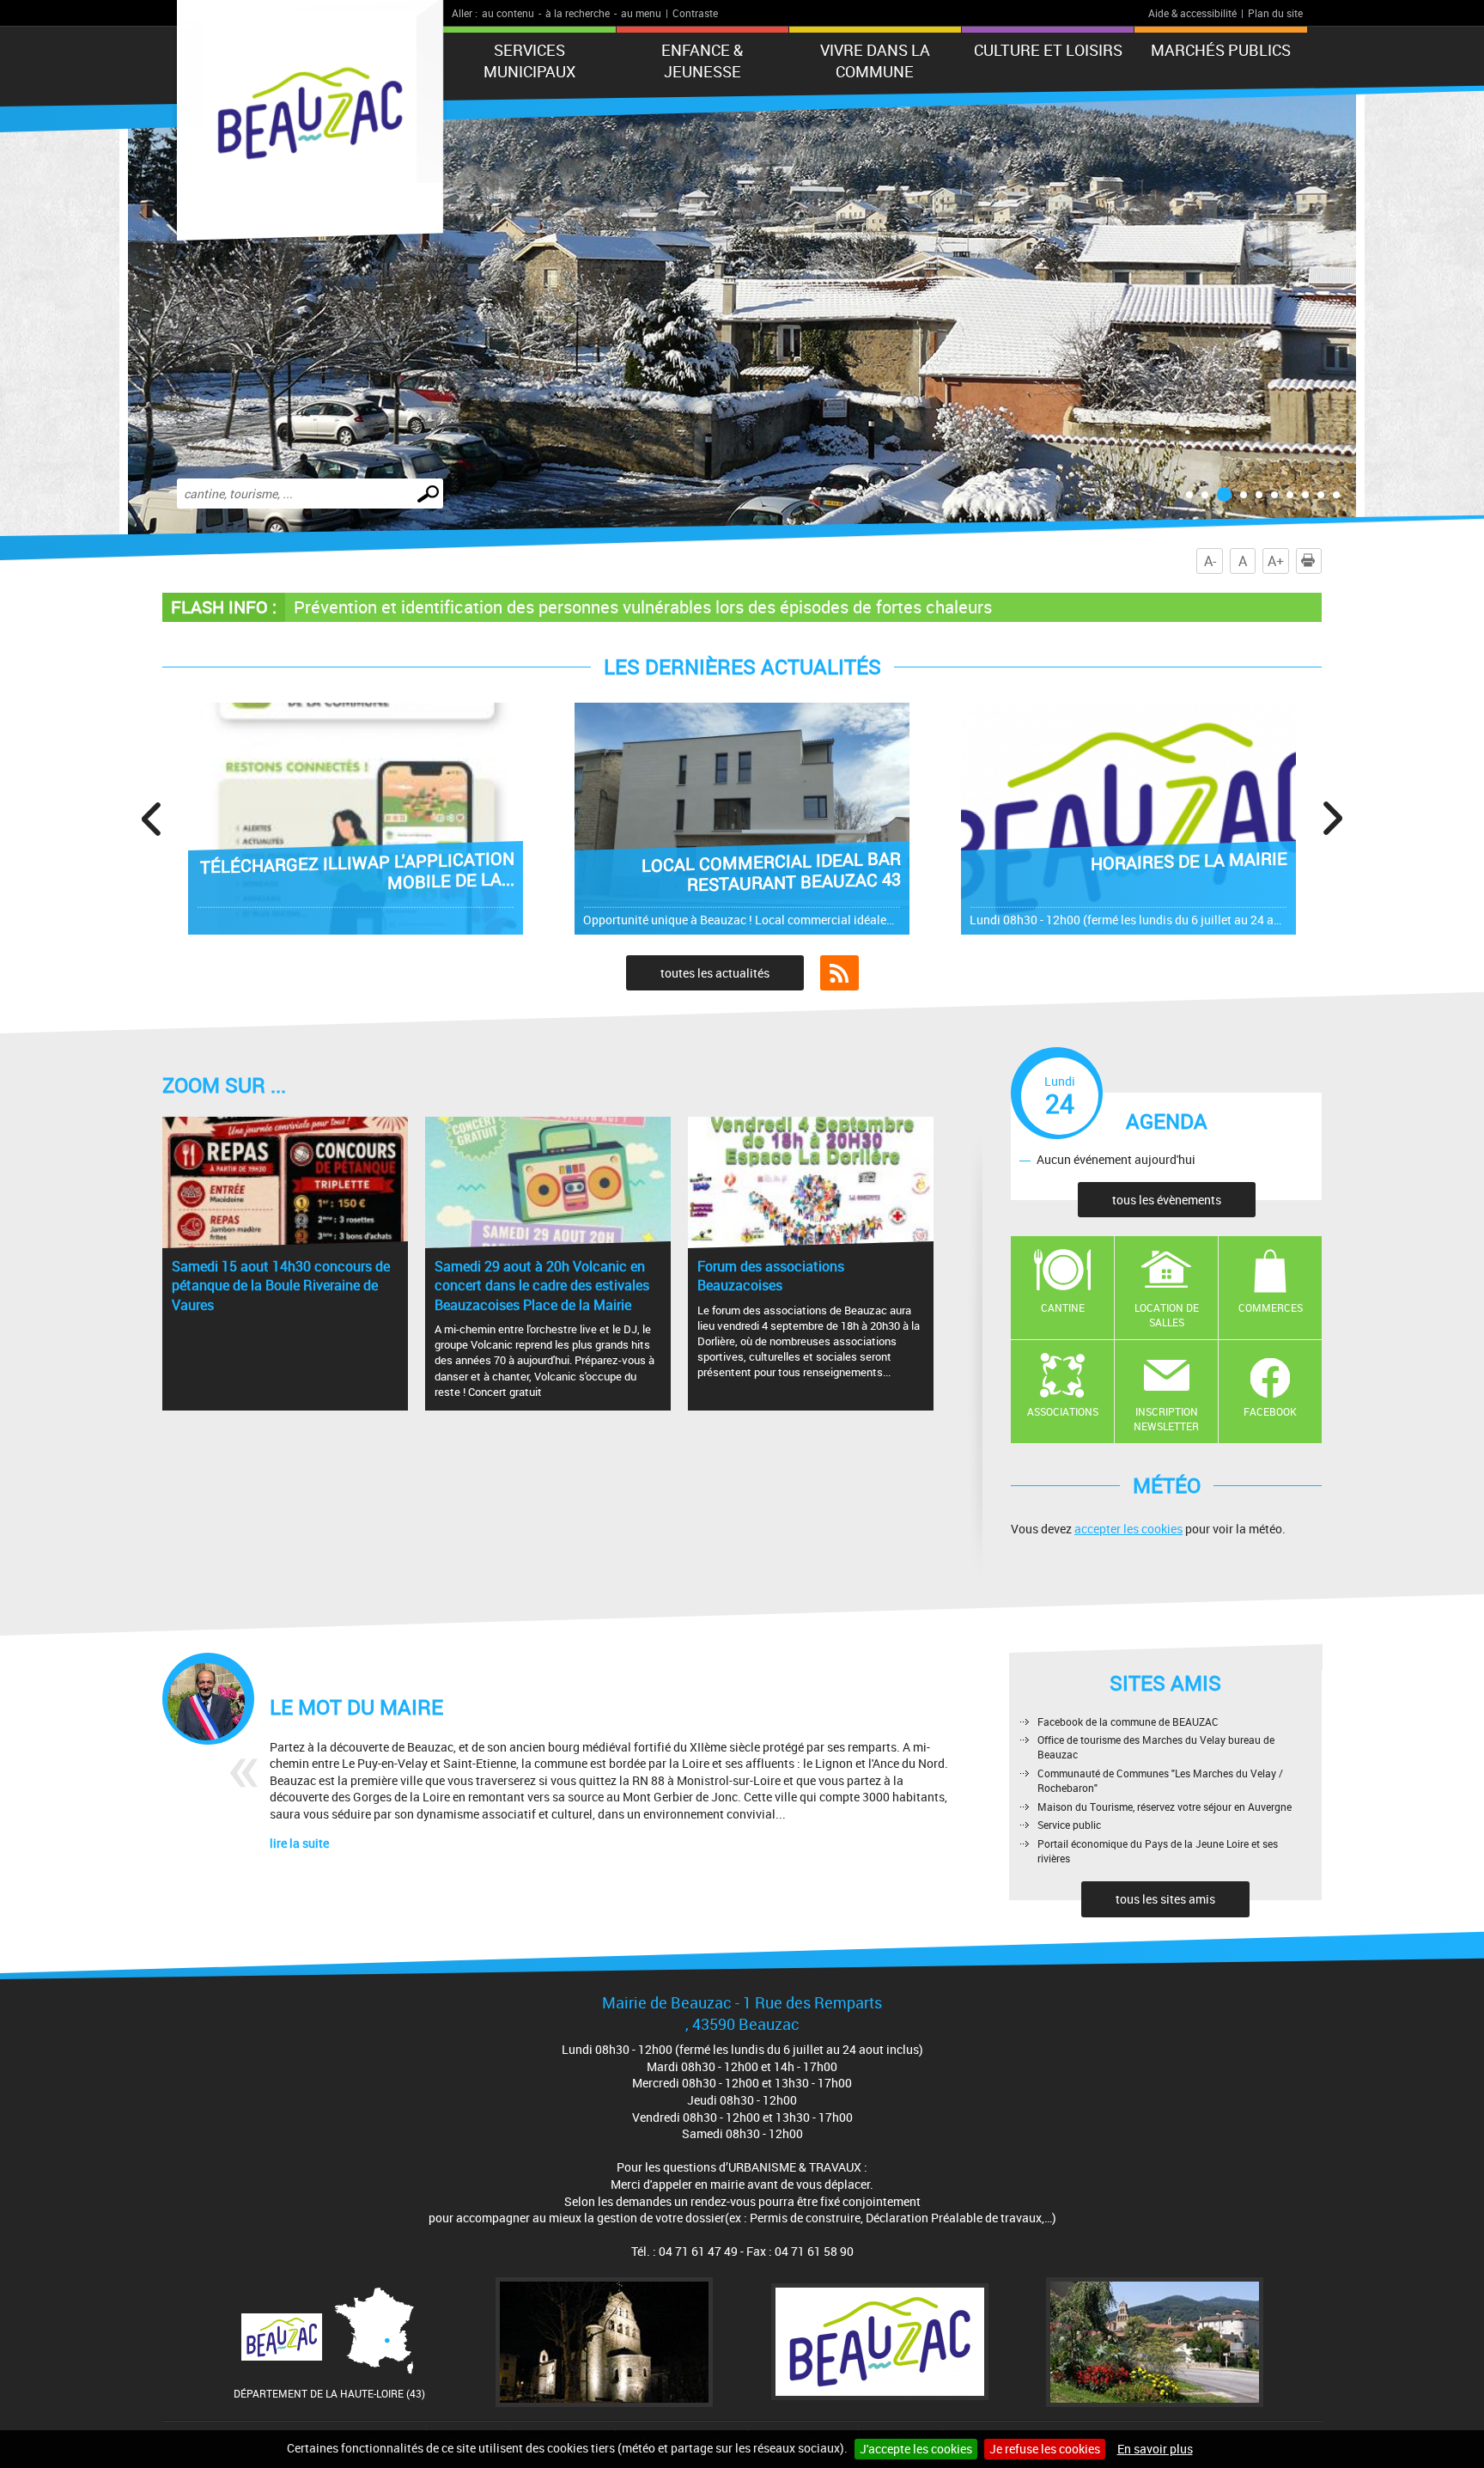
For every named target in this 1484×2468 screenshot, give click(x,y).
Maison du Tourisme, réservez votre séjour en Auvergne (1165, 1807)
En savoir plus (1155, 2449)
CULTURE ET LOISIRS (1048, 50)
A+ (1276, 561)
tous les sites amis (1165, 1899)
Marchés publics (1221, 50)
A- (1210, 561)
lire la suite (299, 1843)
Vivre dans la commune (875, 61)
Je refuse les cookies (1045, 2449)
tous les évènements (1167, 1200)
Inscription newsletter (1166, 1419)
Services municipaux (529, 61)
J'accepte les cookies (916, 2449)
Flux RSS (839, 973)
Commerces (1271, 1307)
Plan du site (1275, 13)
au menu (641, 13)
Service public (1069, 1825)
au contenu (508, 13)
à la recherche (578, 13)
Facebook (1270, 1411)
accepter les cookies (1128, 1529)
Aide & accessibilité (1192, 13)
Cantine (1063, 1307)
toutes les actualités (715, 973)
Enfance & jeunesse (702, 61)
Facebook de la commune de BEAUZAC (1128, 1722)
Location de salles (1167, 1315)
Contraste (695, 13)
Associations (1063, 1411)
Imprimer (1321, 561)
